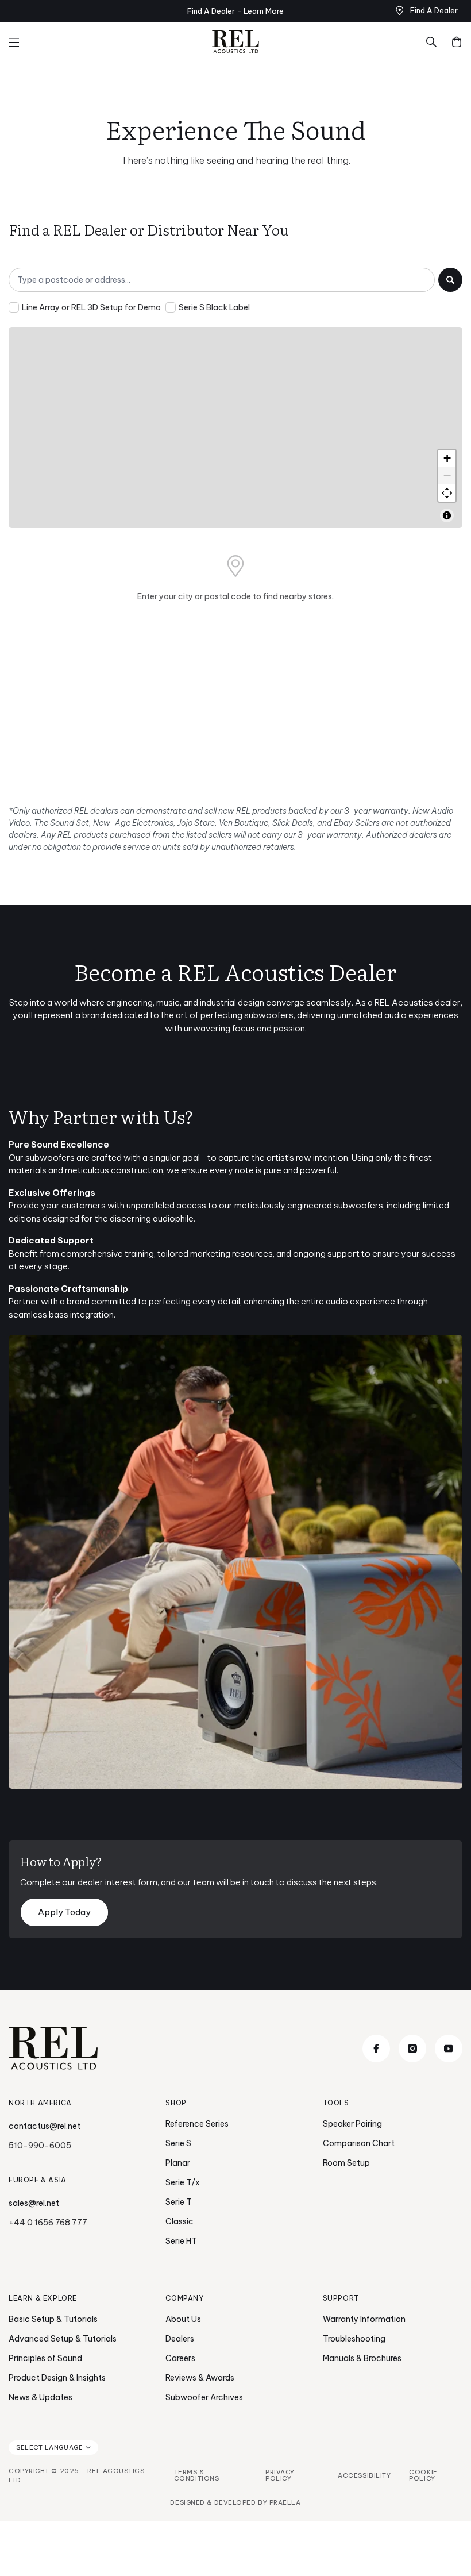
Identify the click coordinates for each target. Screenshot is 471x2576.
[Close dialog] (445, 1133)
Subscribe (348, 1375)
